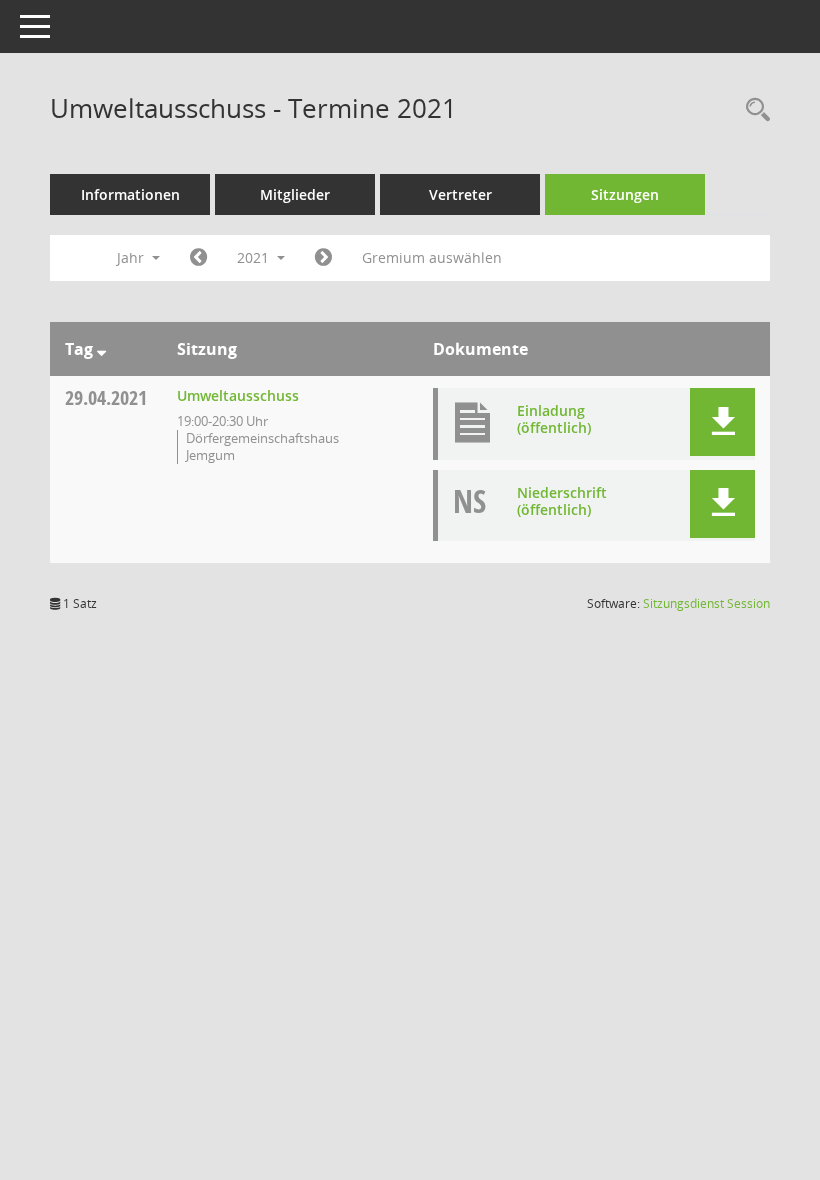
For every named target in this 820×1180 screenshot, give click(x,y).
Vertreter (460, 194)
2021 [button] (255, 257)
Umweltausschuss (238, 395)
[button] (722, 422)
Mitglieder (295, 194)
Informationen (130, 194)
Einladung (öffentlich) (554, 419)
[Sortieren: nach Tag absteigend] (101, 349)
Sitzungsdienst (706, 603)
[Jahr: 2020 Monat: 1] (198, 258)
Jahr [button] (132, 257)
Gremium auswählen (432, 257)
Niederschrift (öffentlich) (562, 501)
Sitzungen (625, 194)
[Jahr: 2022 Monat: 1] (323, 258)
